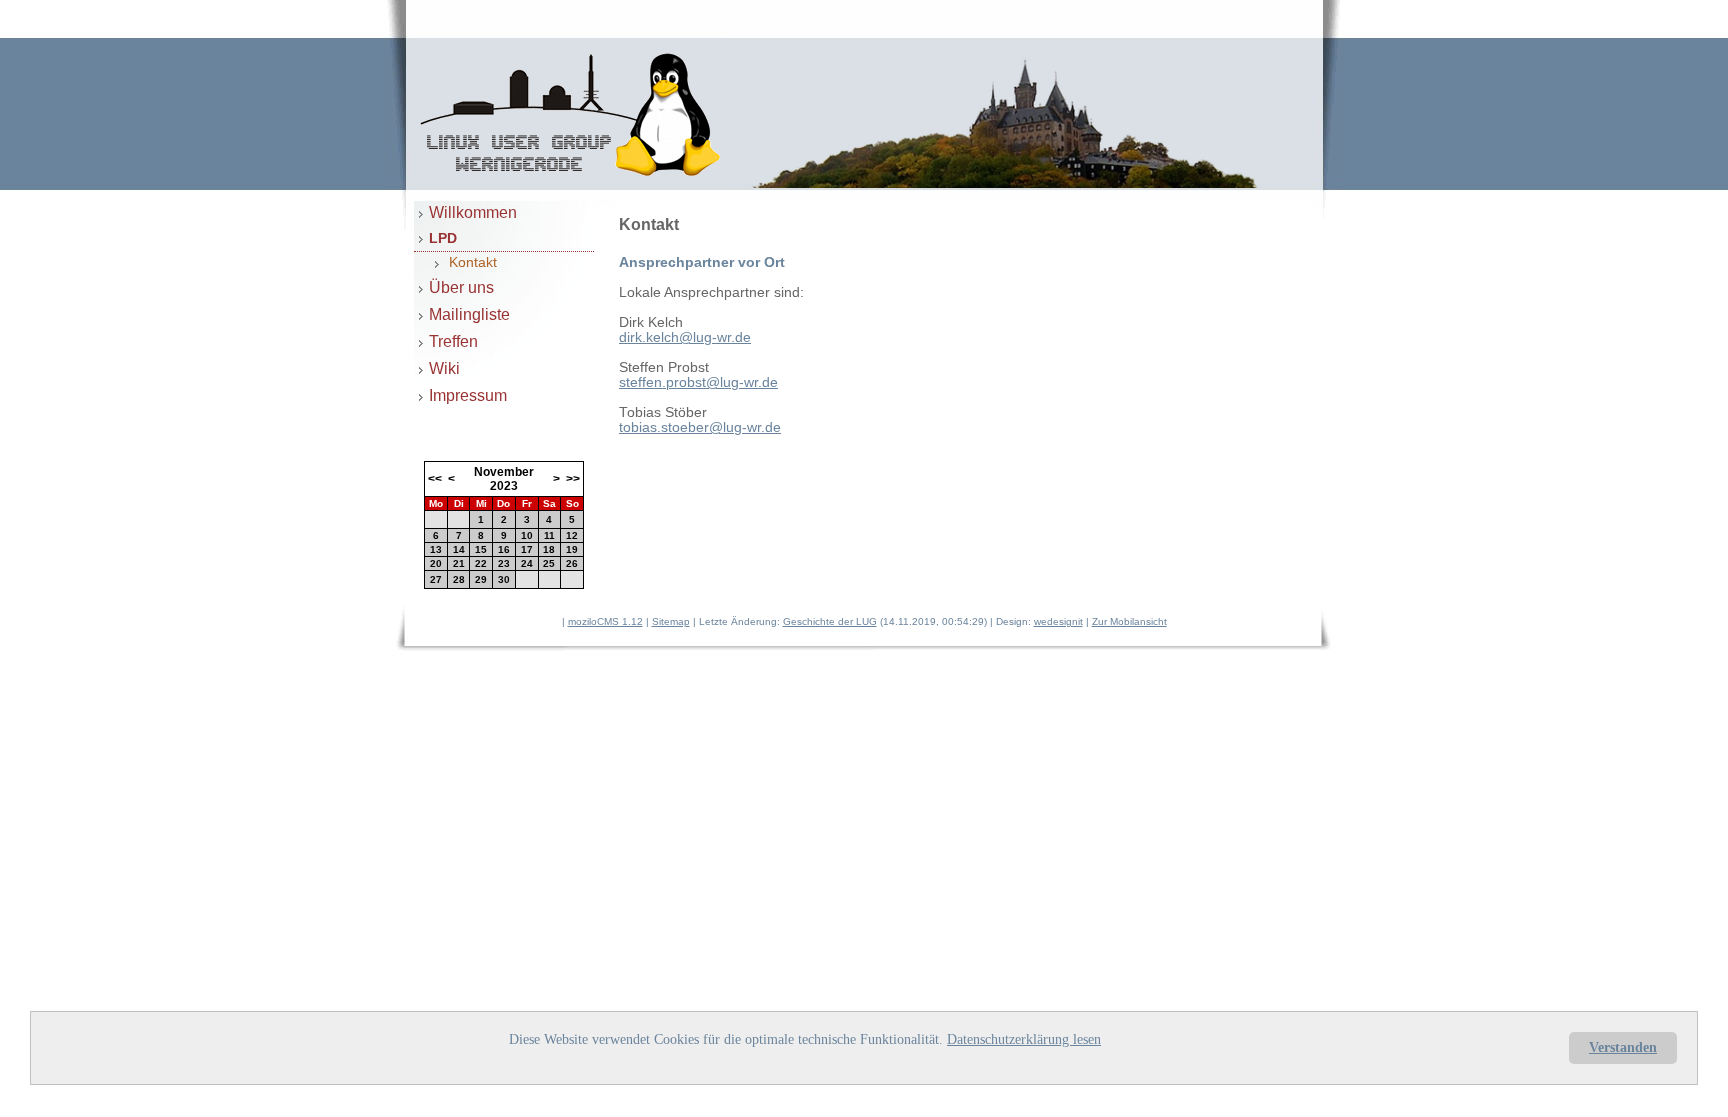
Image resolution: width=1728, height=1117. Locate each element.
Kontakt (473, 262)
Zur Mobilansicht (1129, 621)
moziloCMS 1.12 (605, 621)
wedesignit (1058, 621)
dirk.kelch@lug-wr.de (685, 337)
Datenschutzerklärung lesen (1024, 1039)
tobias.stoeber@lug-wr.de (700, 427)
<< (435, 479)
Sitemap (671, 621)
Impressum (468, 395)
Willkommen (473, 212)
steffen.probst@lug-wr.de (698, 382)
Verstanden (1623, 1047)
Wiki (444, 368)
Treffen (453, 341)
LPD (443, 238)
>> (573, 479)
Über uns (461, 287)
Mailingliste (469, 314)
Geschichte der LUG (830, 621)
